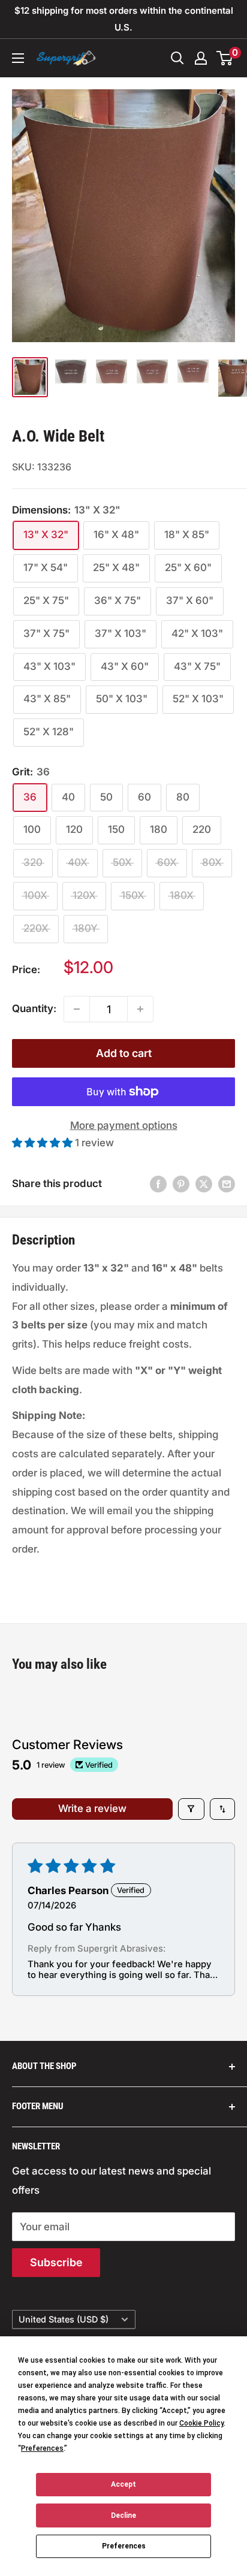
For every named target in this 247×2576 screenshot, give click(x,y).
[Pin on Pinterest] (181, 1184)
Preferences (124, 2546)
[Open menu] (18, 58)
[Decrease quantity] (77, 1009)
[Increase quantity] (140, 1009)
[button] (43, 1143)
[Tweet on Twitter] (204, 1184)
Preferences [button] (42, 2448)
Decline (123, 2515)
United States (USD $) (64, 2319)
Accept (123, 2484)
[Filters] (192, 1809)
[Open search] (177, 58)
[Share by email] (227, 1184)
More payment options (124, 1125)
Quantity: (34, 1008)
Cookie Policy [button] (201, 2423)
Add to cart (124, 1053)
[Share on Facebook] (158, 1184)
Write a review (92, 1808)
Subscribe (56, 2262)
